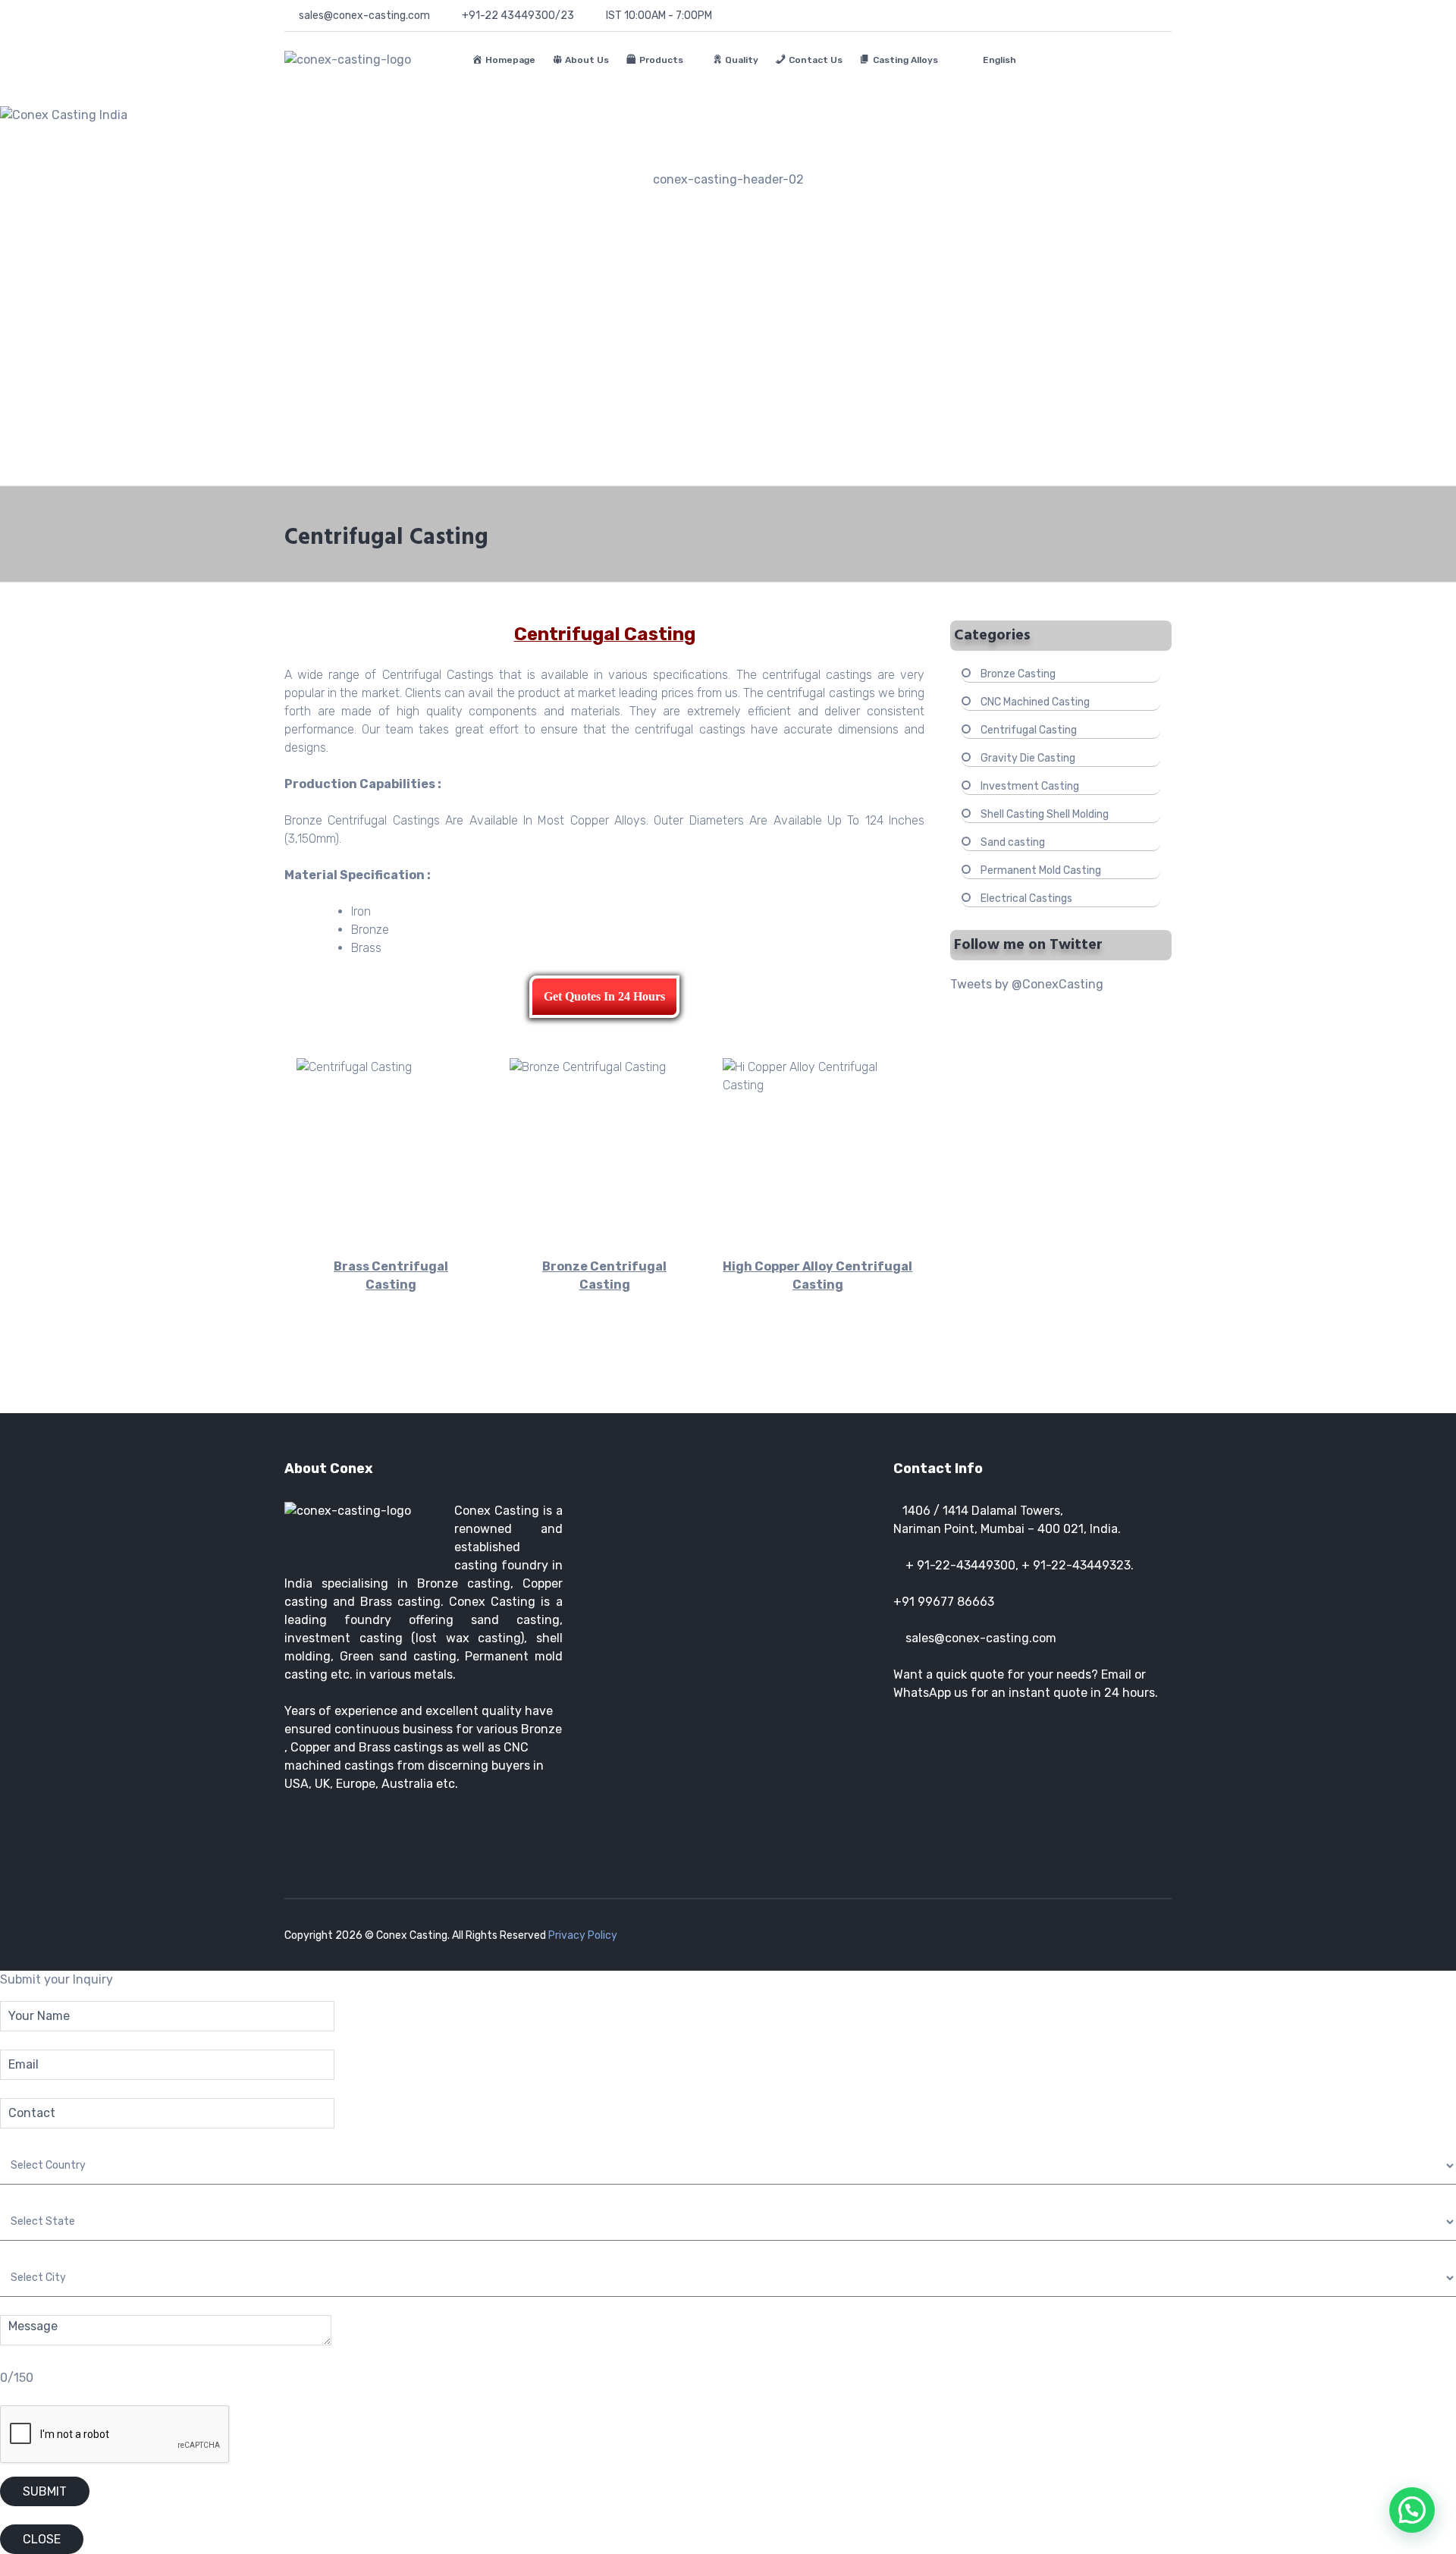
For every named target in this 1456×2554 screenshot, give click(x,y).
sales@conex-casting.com (981, 1638)
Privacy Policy (583, 1935)
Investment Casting (1030, 786)
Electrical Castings (1026, 898)
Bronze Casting (1018, 674)
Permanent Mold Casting (1041, 870)
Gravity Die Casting (1028, 758)
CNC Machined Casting (1035, 702)
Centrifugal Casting (1029, 730)
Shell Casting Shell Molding (1045, 814)
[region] (728, 287)
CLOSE (42, 2539)
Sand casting (1013, 842)
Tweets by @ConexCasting (1027, 984)
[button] (728, 449)
